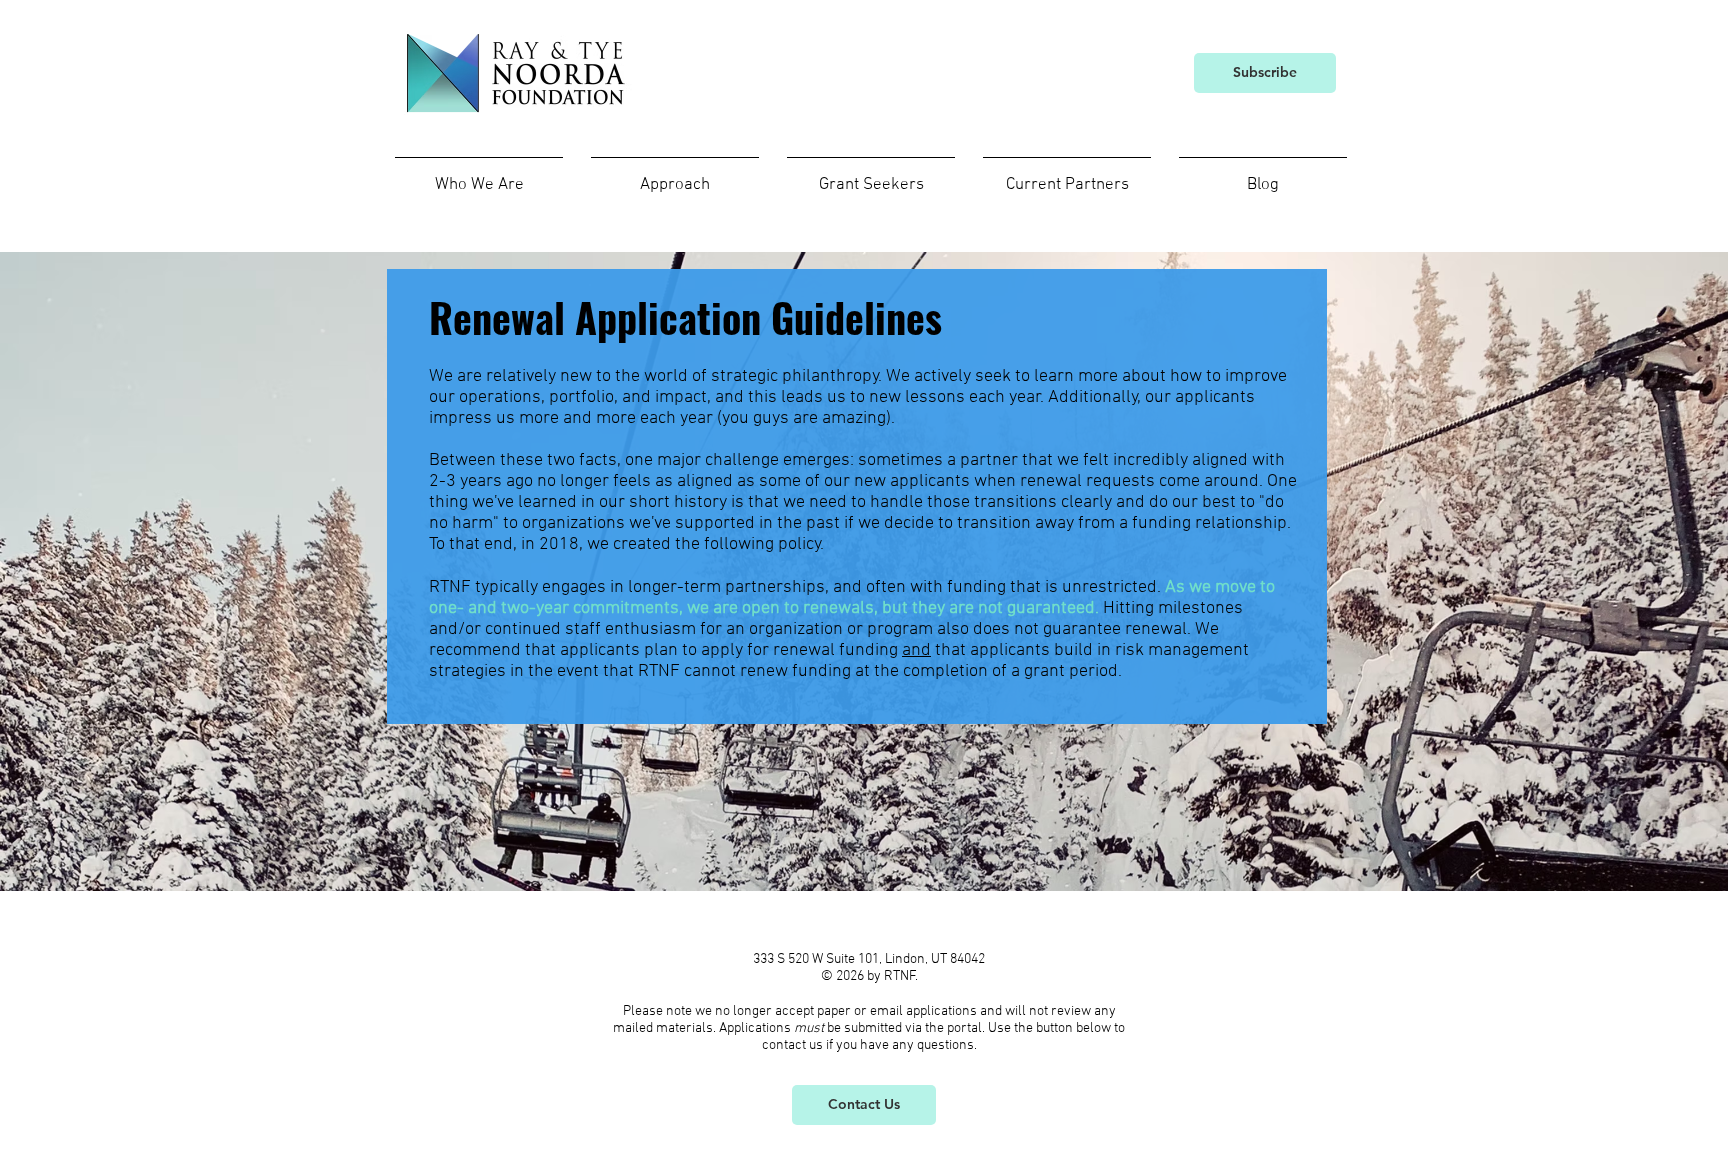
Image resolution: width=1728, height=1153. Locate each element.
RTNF (900, 976)
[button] (479, 176)
